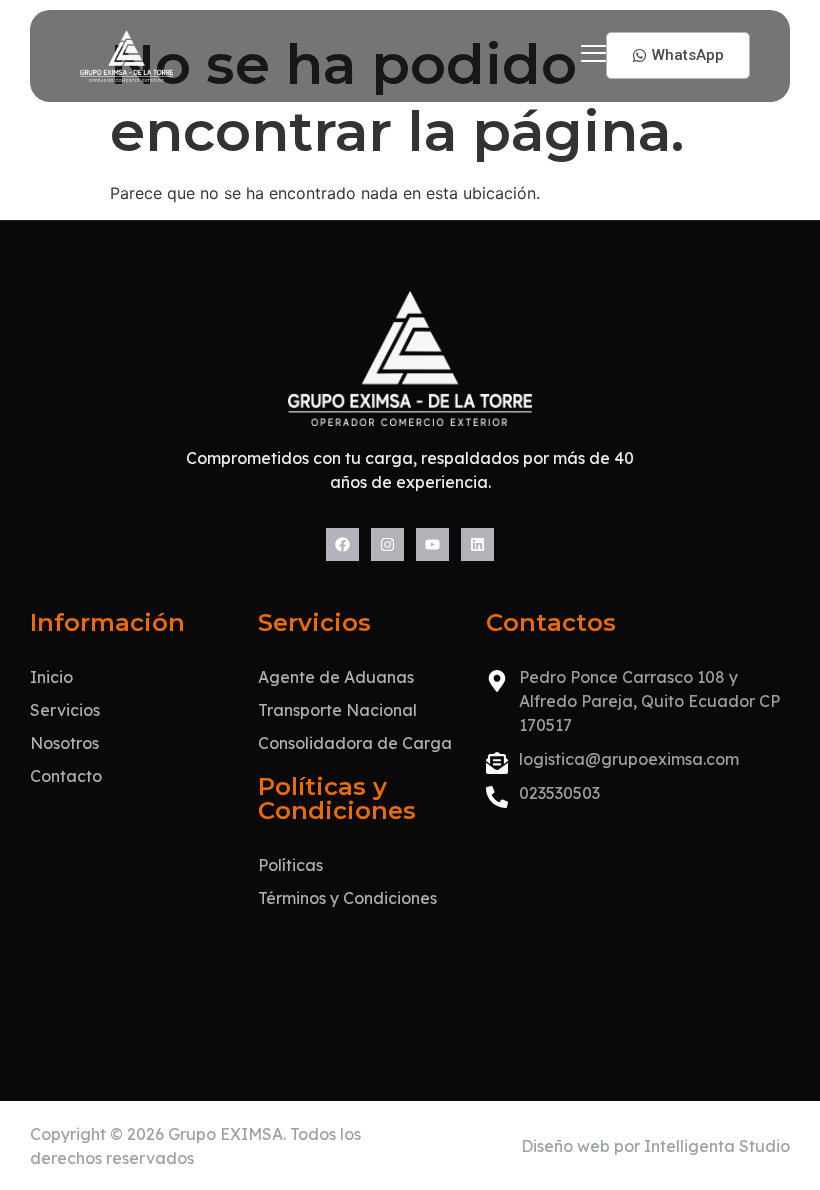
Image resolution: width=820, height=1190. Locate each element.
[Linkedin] (477, 544)
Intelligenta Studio (717, 1146)
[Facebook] (342, 544)
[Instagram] (387, 544)
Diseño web (565, 1146)
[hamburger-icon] (593, 56)
